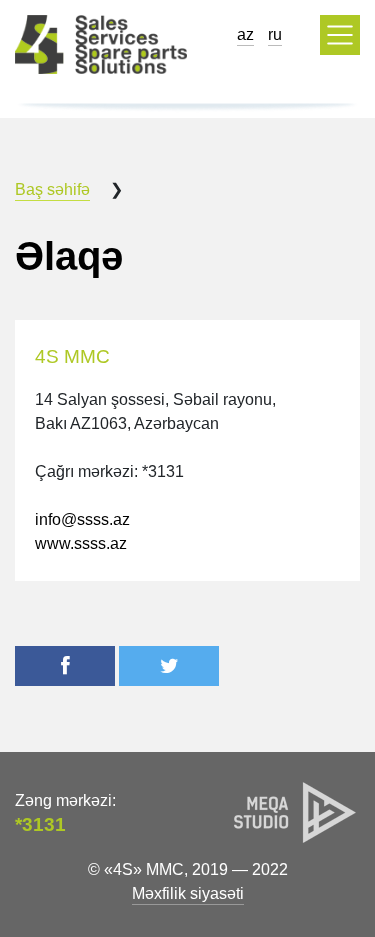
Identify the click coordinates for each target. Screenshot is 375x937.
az (245, 34)
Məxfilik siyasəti (188, 893)
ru (275, 34)
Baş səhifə (52, 189)
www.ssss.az (81, 543)
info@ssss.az (82, 519)
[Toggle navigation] (340, 35)
